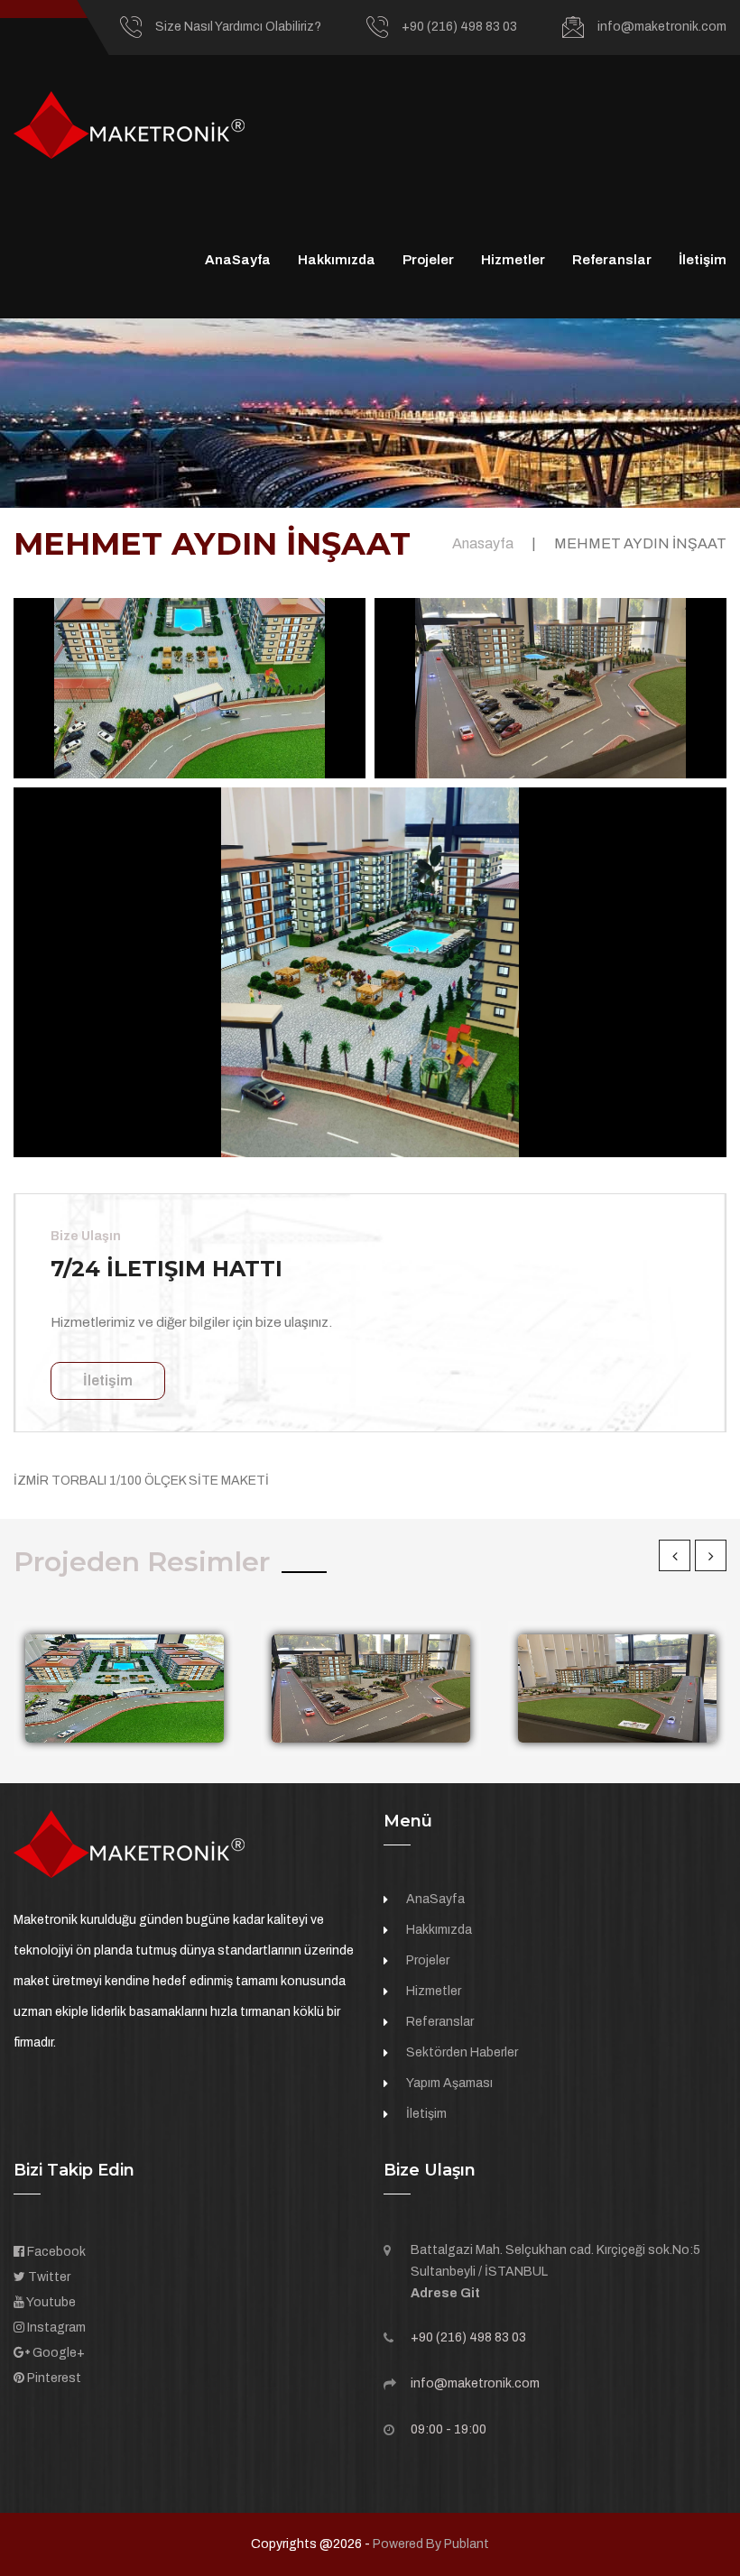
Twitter (48, 2277)
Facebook (55, 2252)
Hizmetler (513, 260)
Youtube (50, 2302)
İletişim (703, 260)
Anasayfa (483, 543)
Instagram (55, 2328)
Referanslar (612, 260)
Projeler (428, 260)
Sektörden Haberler (462, 2052)
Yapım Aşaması (449, 2083)
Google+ (57, 2353)
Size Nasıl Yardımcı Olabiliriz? (238, 27)
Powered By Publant (431, 2544)
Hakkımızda (337, 260)
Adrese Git (445, 2293)
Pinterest (53, 2378)
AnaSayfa (238, 260)
